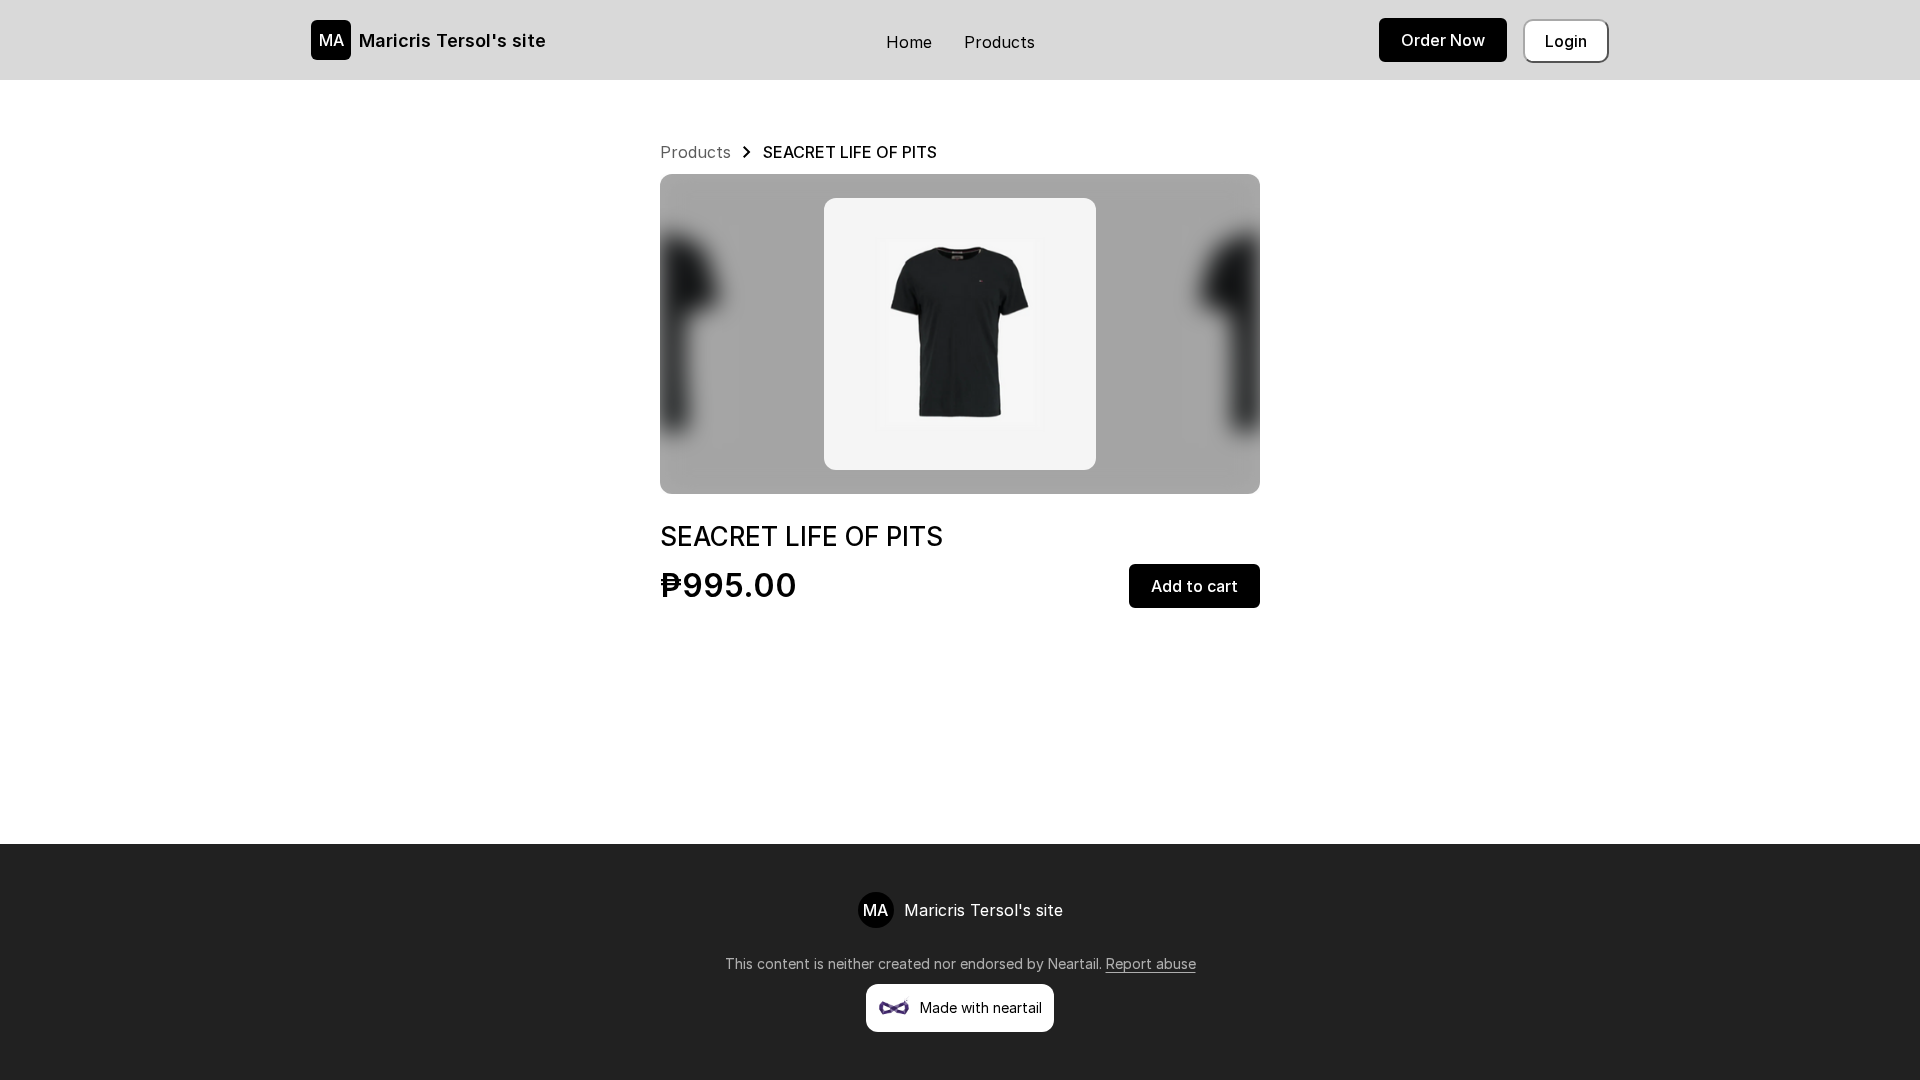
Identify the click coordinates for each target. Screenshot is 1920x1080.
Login (1566, 41)
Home (909, 42)
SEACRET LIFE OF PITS (850, 152)
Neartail (1073, 963)
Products (999, 42)
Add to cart (1194, 586)
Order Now (1443, 40)
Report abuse (1151, 963)
